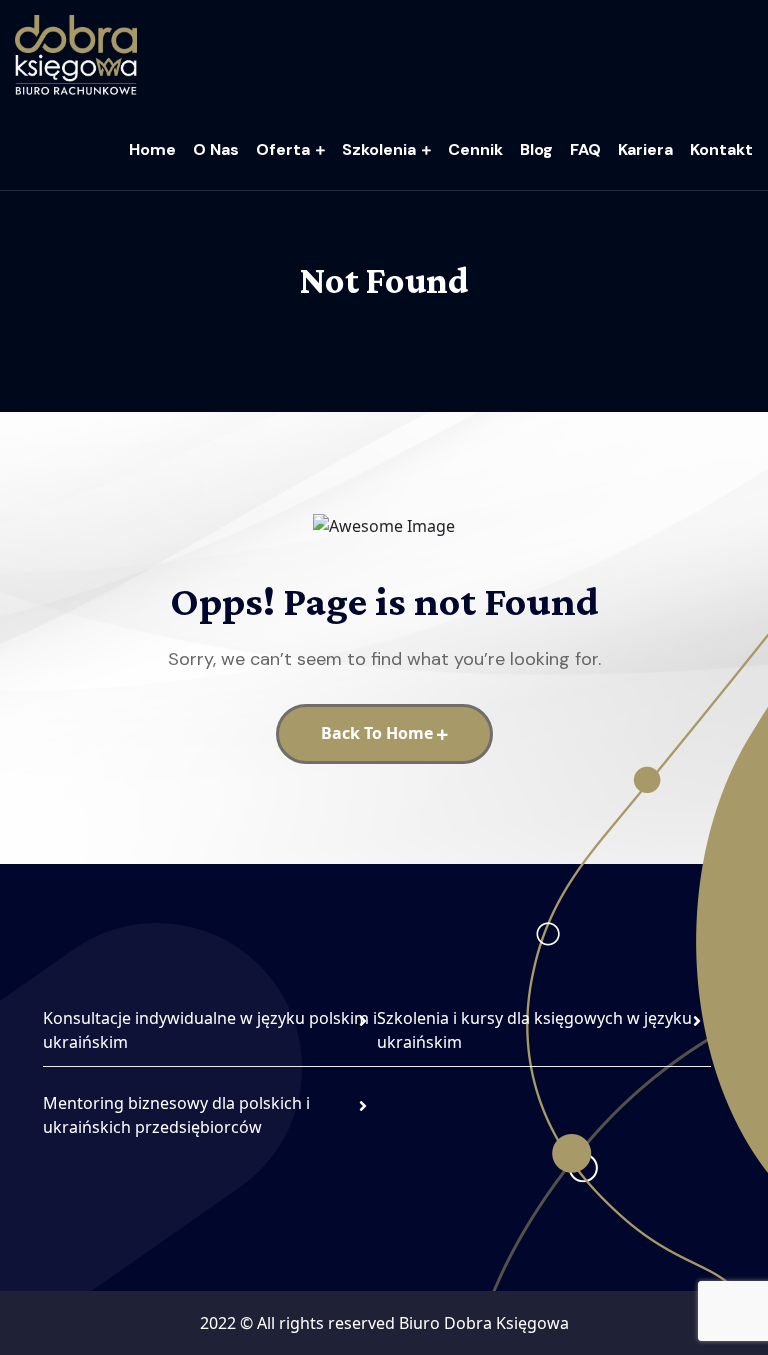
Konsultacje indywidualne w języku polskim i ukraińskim (210, 1030)
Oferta (283, 149)
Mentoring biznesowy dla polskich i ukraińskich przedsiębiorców (176, 1115)
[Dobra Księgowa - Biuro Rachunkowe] (76, 53)
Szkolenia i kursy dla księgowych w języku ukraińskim (534, 1030)
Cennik (475, 149)
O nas (216, 149)
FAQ (585, 149)
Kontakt (721, 149)
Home (152, 149)
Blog (536, 149)
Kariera (645, 149)
